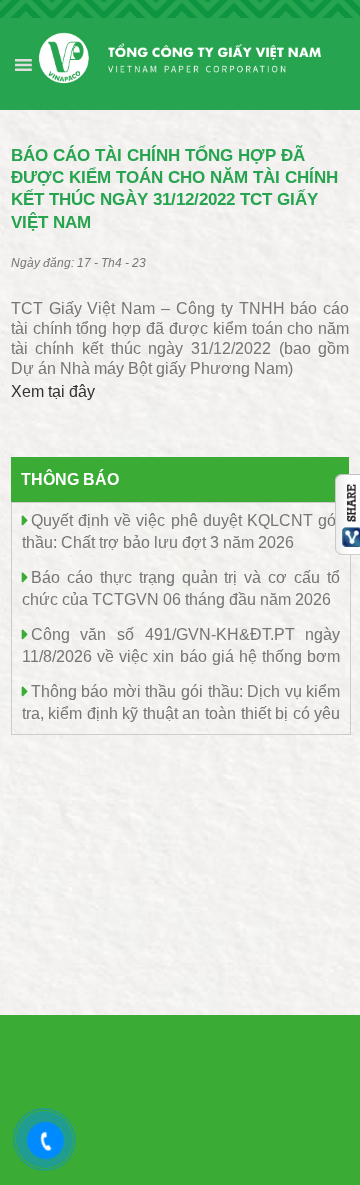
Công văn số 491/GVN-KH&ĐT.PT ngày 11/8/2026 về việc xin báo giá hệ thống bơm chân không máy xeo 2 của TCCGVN (181, 655)
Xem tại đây (53, 391)
